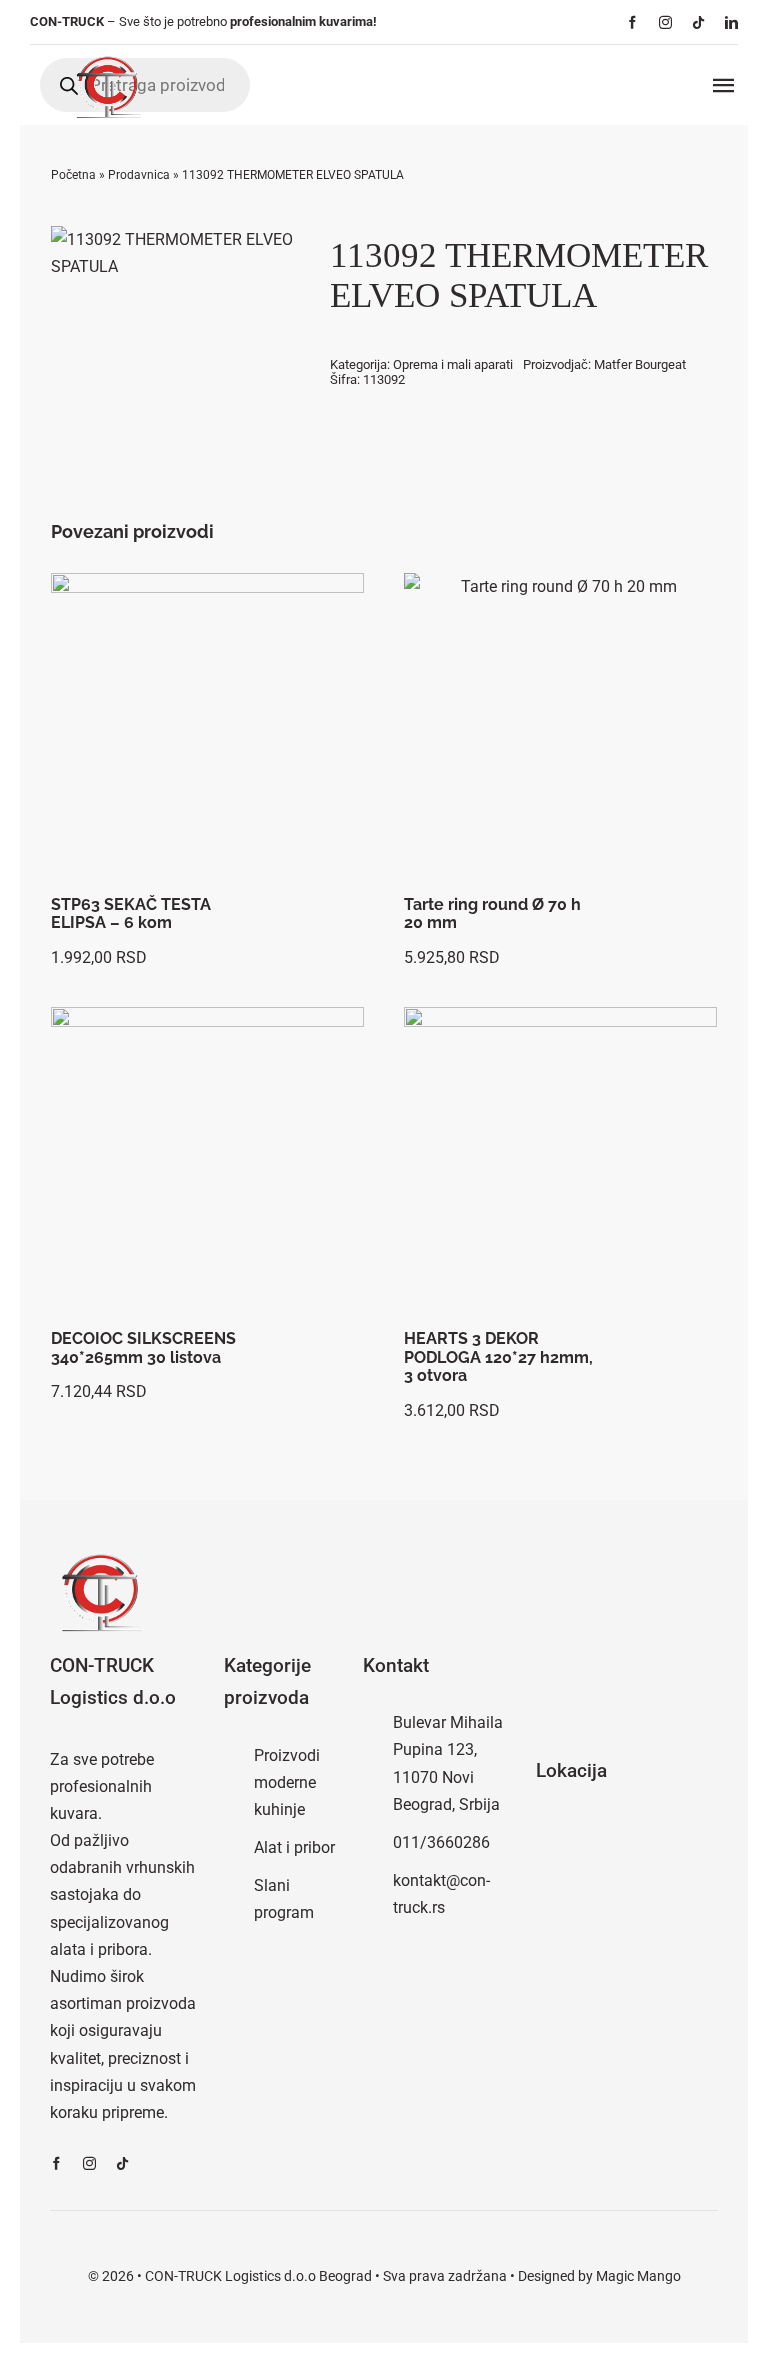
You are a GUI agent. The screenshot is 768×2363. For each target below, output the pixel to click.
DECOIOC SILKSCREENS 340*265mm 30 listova (143, 1348)
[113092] (175, 253)
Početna (73, 175)
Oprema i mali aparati (453, 364)
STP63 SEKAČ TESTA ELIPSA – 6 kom (131, 914)
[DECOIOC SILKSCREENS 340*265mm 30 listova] (207, 1163)
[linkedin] (731, 22)
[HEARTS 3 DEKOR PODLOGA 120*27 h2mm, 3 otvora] (560, 1163)
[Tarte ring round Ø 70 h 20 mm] (560, 729)
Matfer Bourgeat (640, 364)
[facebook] (632, 22)
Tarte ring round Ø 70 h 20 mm (492, 914)
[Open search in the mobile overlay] (145, 85)
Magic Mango (638, 2276)
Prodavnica (139, 175)
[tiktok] (698, 22)
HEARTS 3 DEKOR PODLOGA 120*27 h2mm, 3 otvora (498, 1357)
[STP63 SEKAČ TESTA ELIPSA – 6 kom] (207, 729)
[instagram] (665, 22)
